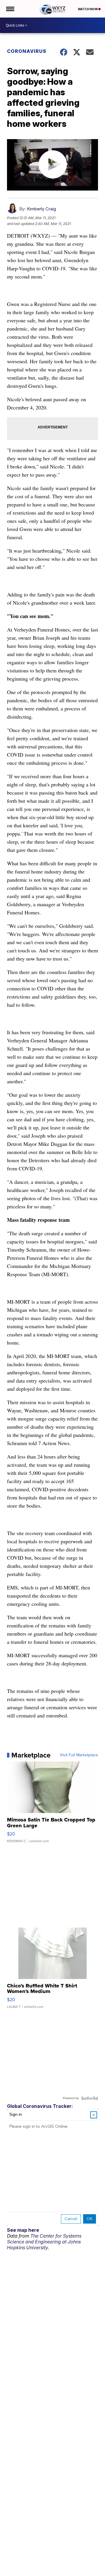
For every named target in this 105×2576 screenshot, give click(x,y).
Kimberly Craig (41, 209)
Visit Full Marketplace (79, 1755)
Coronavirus (27, 51)
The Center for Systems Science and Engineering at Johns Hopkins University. (44, 2242)
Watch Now (88, 9)
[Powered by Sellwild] (90, 2098)
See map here (23, 2230)
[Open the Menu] (10, 9)
